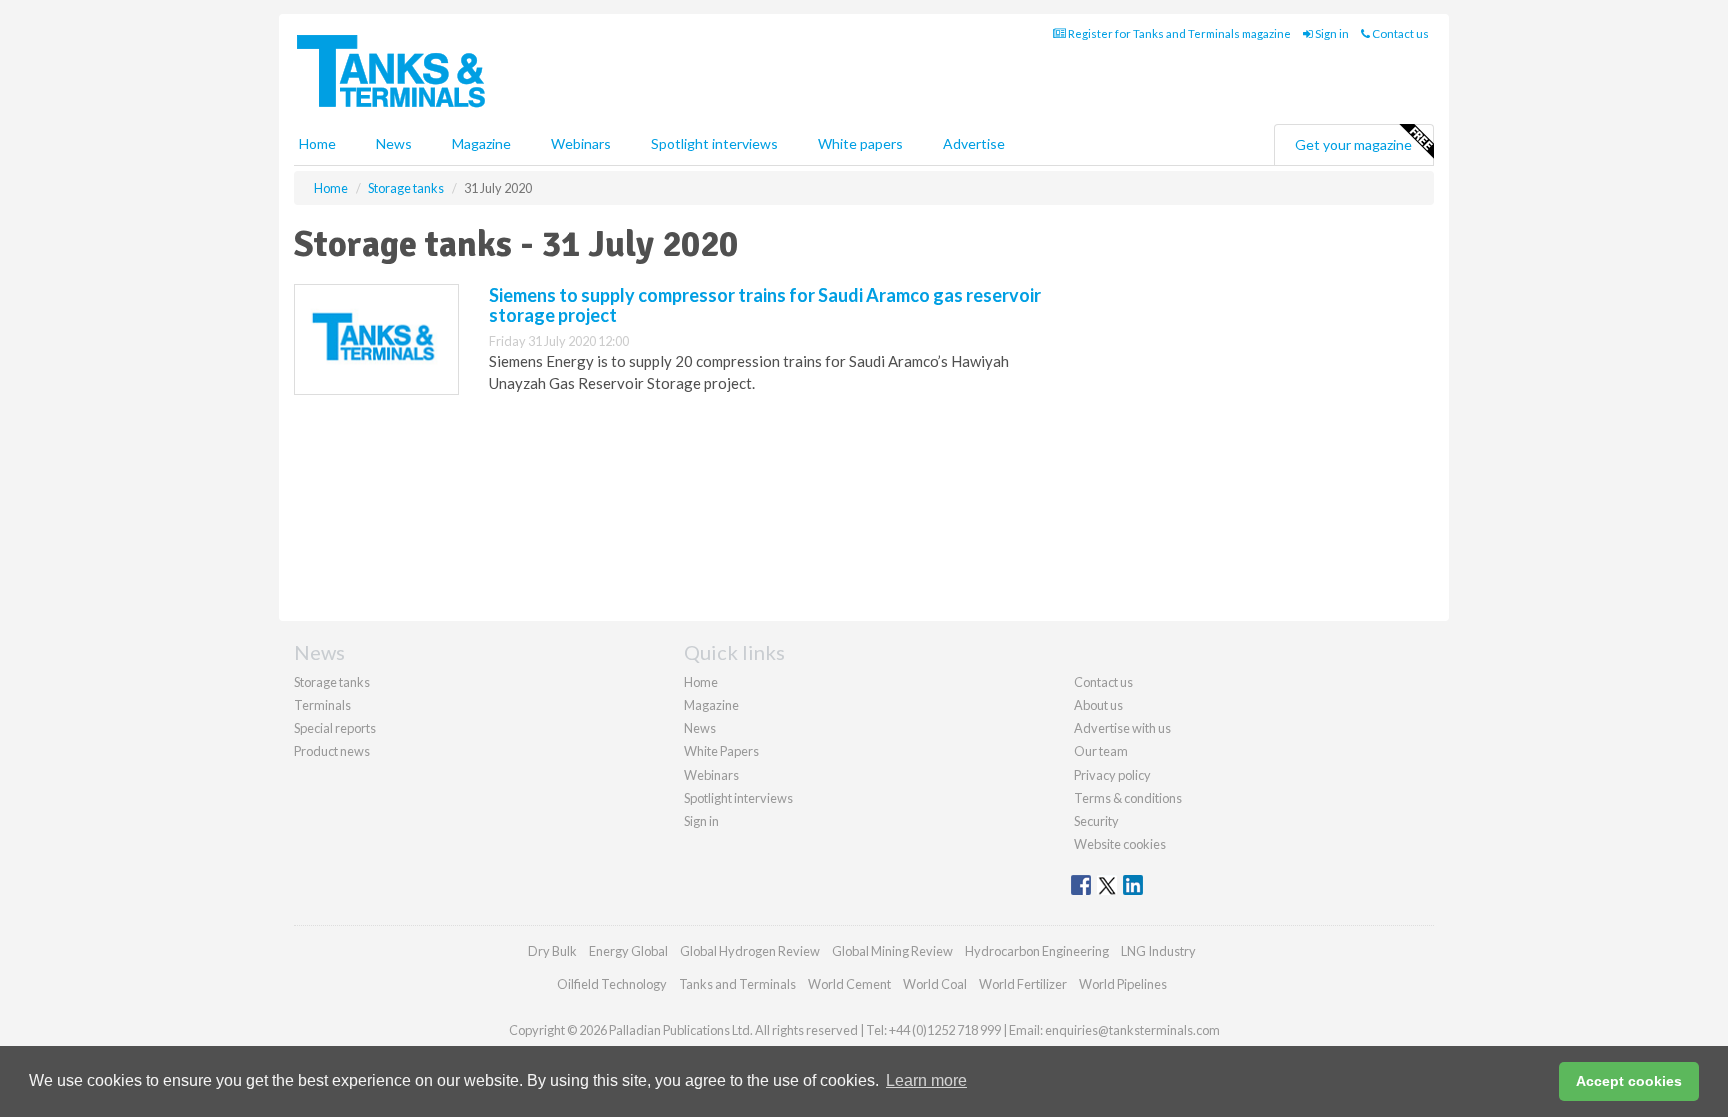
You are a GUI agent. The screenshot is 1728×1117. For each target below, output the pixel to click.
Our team (1101, 751)
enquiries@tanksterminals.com (1132, 1030)
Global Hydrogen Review (750, 951)
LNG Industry (1158, 951)
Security (1096, 821)
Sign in (1331, 33)
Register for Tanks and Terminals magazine (1178, 33)
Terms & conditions (1128, 798)
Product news (332, 751)
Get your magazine (1353, 144)
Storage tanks (332, 682)
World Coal (935, 984)
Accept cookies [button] (1629, 1081)
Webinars (581, 143)
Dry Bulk (552, 951)
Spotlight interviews (714, 143)
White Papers (721, 751)
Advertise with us (1122, 728)
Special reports (335, 728)
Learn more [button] (926, 1080)
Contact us (1399, 33)
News (700, 728)
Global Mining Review (892, 951)
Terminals (322, 705)
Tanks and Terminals (737, 984)
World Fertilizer (1023, 984)
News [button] (394, 143)
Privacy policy (1112, 775)
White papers (860, 143)
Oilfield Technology (612, 984)
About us (1098, 705)
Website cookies (1120, 844)
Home (317, 143)
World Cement (849, 984)
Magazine (481, 143)
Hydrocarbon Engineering (1037, 951)
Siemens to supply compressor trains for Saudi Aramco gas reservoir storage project (765, 305)
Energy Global (628, 951)
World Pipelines (1123, 984)
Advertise (974, 143)
